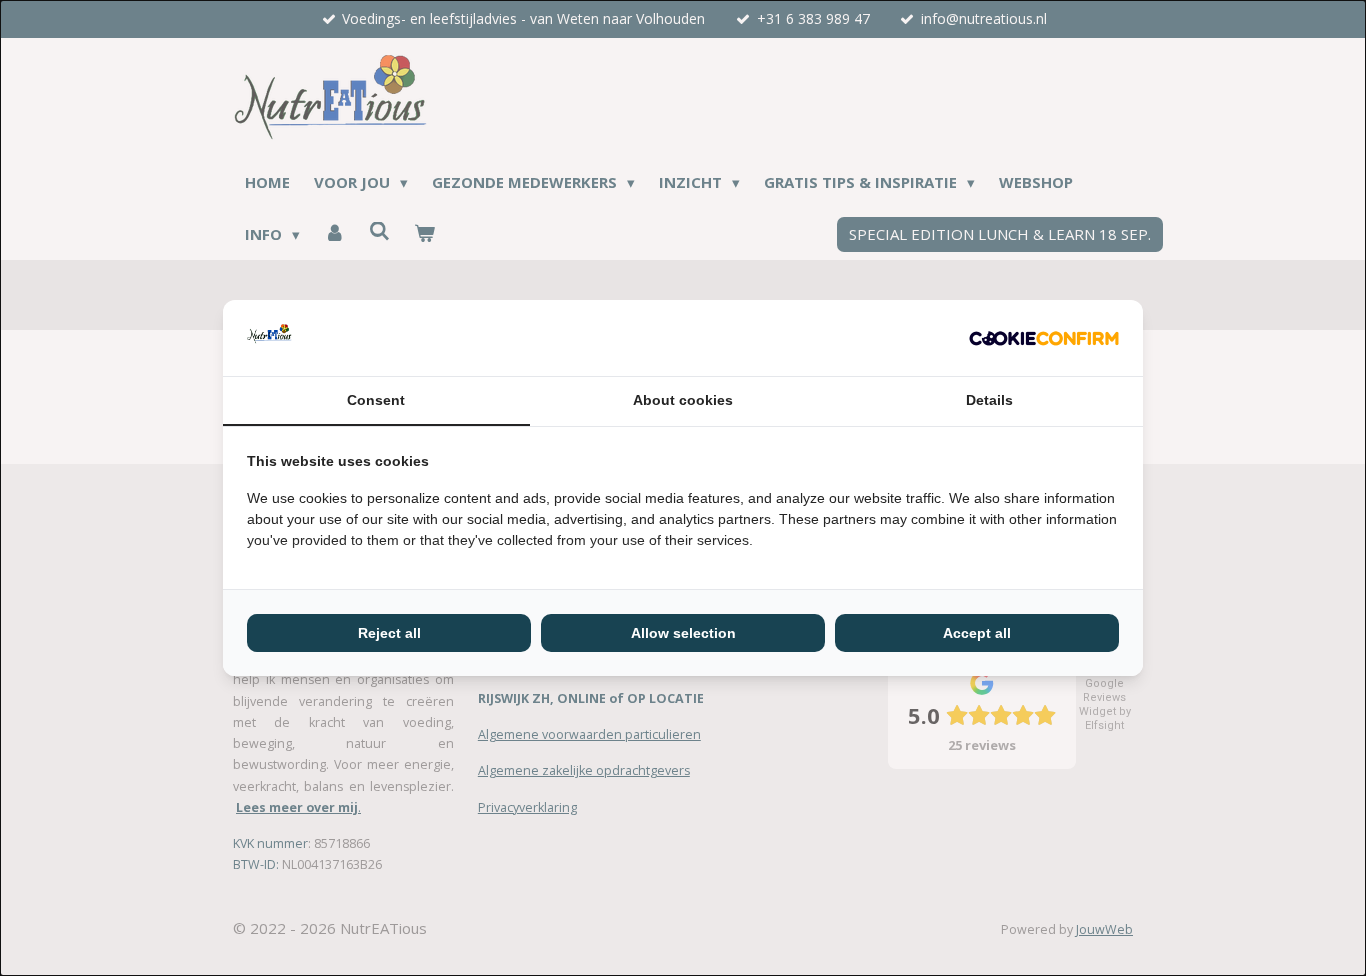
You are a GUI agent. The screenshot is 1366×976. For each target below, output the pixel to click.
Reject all (389, 633)
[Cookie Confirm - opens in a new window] (1044, 338)
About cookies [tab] (683, 400)
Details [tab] (989, 400)
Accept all (977, 633)
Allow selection (683, 633)
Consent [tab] (376, 400)
